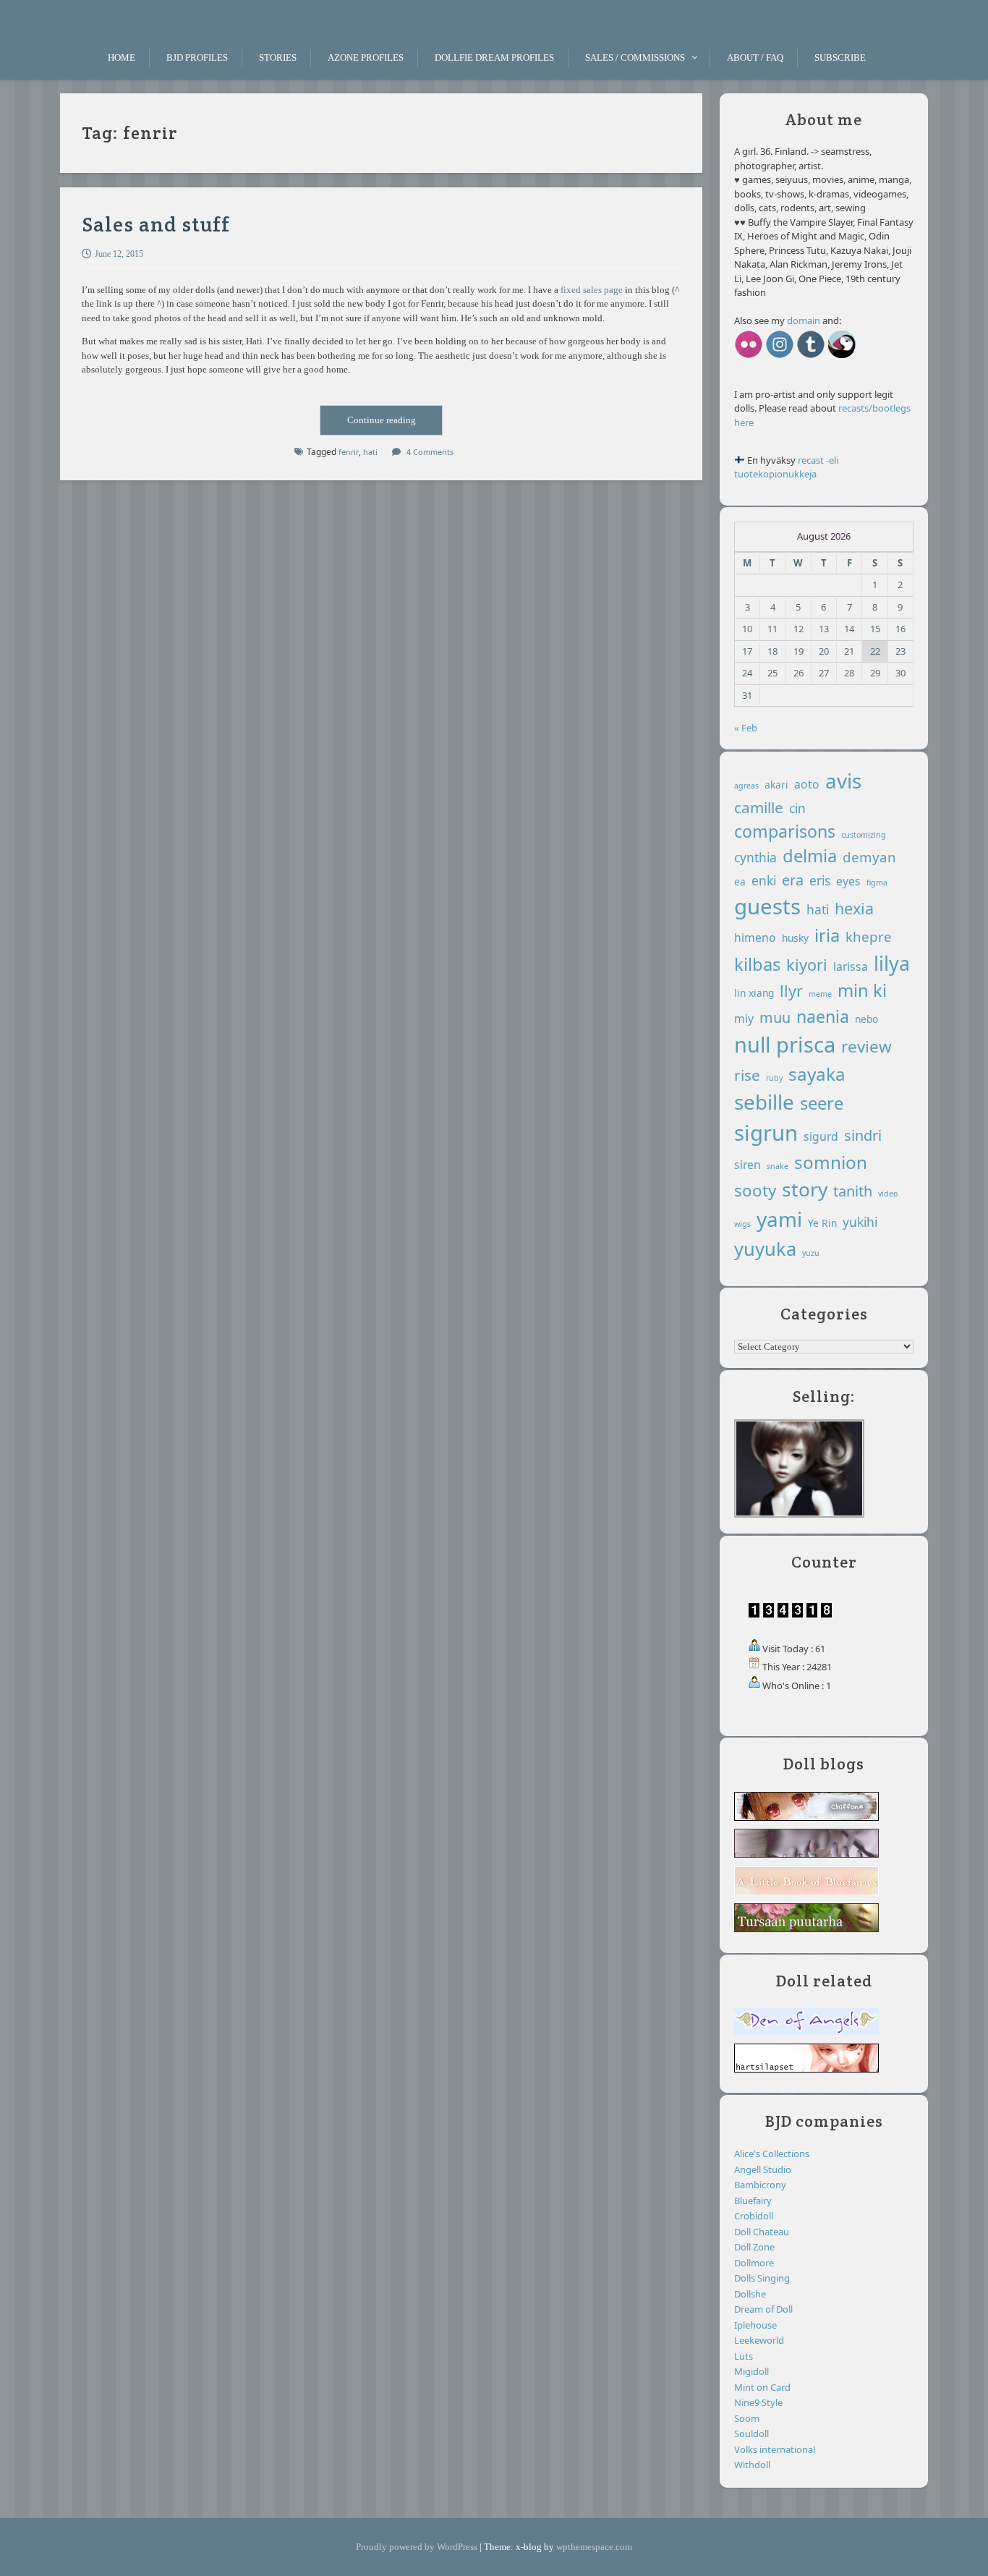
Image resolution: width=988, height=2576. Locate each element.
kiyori (807, 965)
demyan (869, 857)
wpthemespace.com (594, 2547)
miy (744, 1019)
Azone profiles (366, 58)
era (793, 880)
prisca (806, 1045)
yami (779, 1219)
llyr (791, 991)
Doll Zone (754, 2247)
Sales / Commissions (635, 58)
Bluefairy (753, 2201)
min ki (862, 990)
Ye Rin (822, 1223)
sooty (755, 1190)
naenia (823, 1016)
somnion (831, 1162)
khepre (869, 936)
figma (877, 883)
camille (759, 807)
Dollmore (754, 2263)
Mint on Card (762, 2387)
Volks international (775, 2449)
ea (740, 881)
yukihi (860, 1222)
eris (820, 880)
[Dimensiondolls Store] (842, 357)
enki (764, 880)
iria (827, 935)
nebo (866, 1019)
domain (804, 320)
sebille (764, 1102)
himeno (755, 938)
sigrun (766, 1133)
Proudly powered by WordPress (417, 2547)
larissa (851, 966)
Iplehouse (755, 2325)
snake (778, 1166)
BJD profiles (197, 58)
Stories (278, 58)
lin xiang (754, 993)
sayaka (817, 1074)
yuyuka (765, 1249)
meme (820, 994)
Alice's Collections (772, 2154)
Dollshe (750, 2294)
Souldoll (751, 2433)
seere (822, 1103)
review (866, 1046)
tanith (853, 1191)
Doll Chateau (762, 2232)
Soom (747, 2418)
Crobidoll (754, 2216)
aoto (807, 784)
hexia (854, 908)
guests (767, 906)
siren (748, 1165)
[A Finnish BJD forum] (806, 2070)
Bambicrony (760, 2185)
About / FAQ (755, 58)
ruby (774, 1078)
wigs (742, 1224)
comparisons (785, 831)
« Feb (746, 728)
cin (797, 808)
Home (122, 58)
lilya (892, 963)
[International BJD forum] (806, 2033)
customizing (864, 835)
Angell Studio (763, 2169)
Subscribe (840, 58)
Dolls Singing (762, 2278)
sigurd (821, 1136)
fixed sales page (592, 290)
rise (747, 1075)
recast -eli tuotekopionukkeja (786, 467)
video (888, 1194)
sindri (863, 1135)
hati (818, 909)
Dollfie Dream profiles (494, 58)
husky (795, 938)
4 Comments (430, 452)
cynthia (755, 857)
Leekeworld (759, 2340)
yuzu (811, 1253)
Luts (744, 2356)
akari (776, 785)
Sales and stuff (156, 224)
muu (775, 1017)
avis (843, 781)
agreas (746, 786)
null (752, 1044)
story (805, 1189)
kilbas (757, 964)
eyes (848, 881)
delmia (810, 856)
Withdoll (752, 2465)
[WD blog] (811, 357)
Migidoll (751, 2371)
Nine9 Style (758, 2402)
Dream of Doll (763, 2309)
